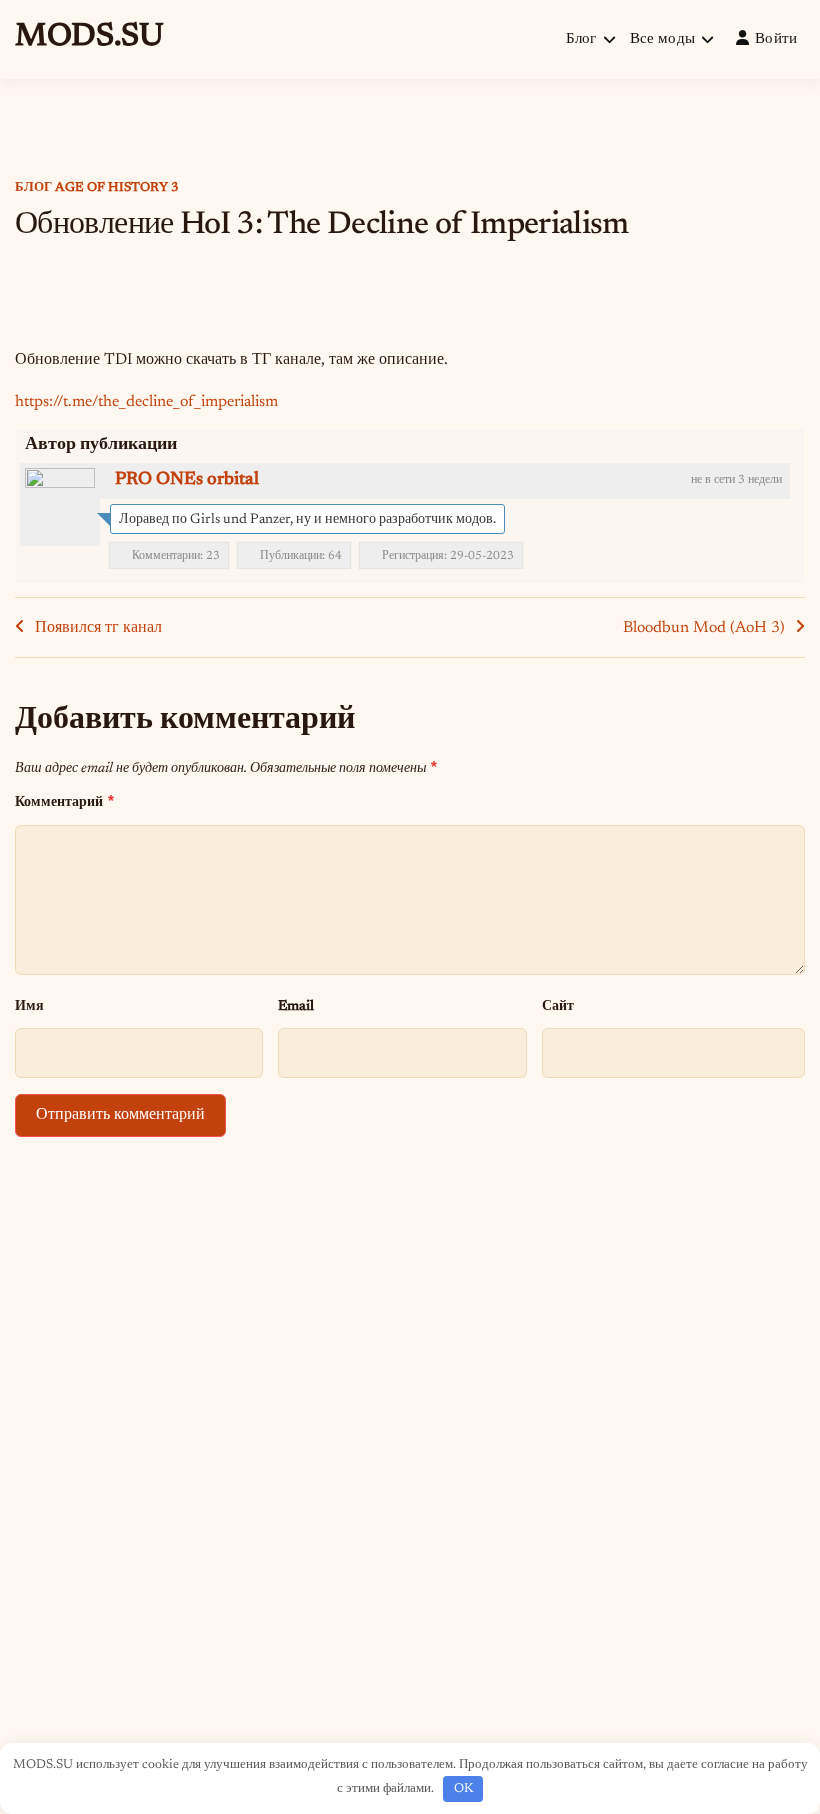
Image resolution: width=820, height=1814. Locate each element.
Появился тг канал (98, 628)
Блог (581, 39)
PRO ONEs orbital (187, 480)
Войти (776, 39)
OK (463, 1788)
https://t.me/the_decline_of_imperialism (146, 402)
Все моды (662, 39)
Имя (29, 1006)
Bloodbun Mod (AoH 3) (704, 628)
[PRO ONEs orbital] (60, 503)
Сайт (558, 1006)
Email (296, 1006)
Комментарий (64, 801)
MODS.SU (89, 37)
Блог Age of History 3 (97, 187)
